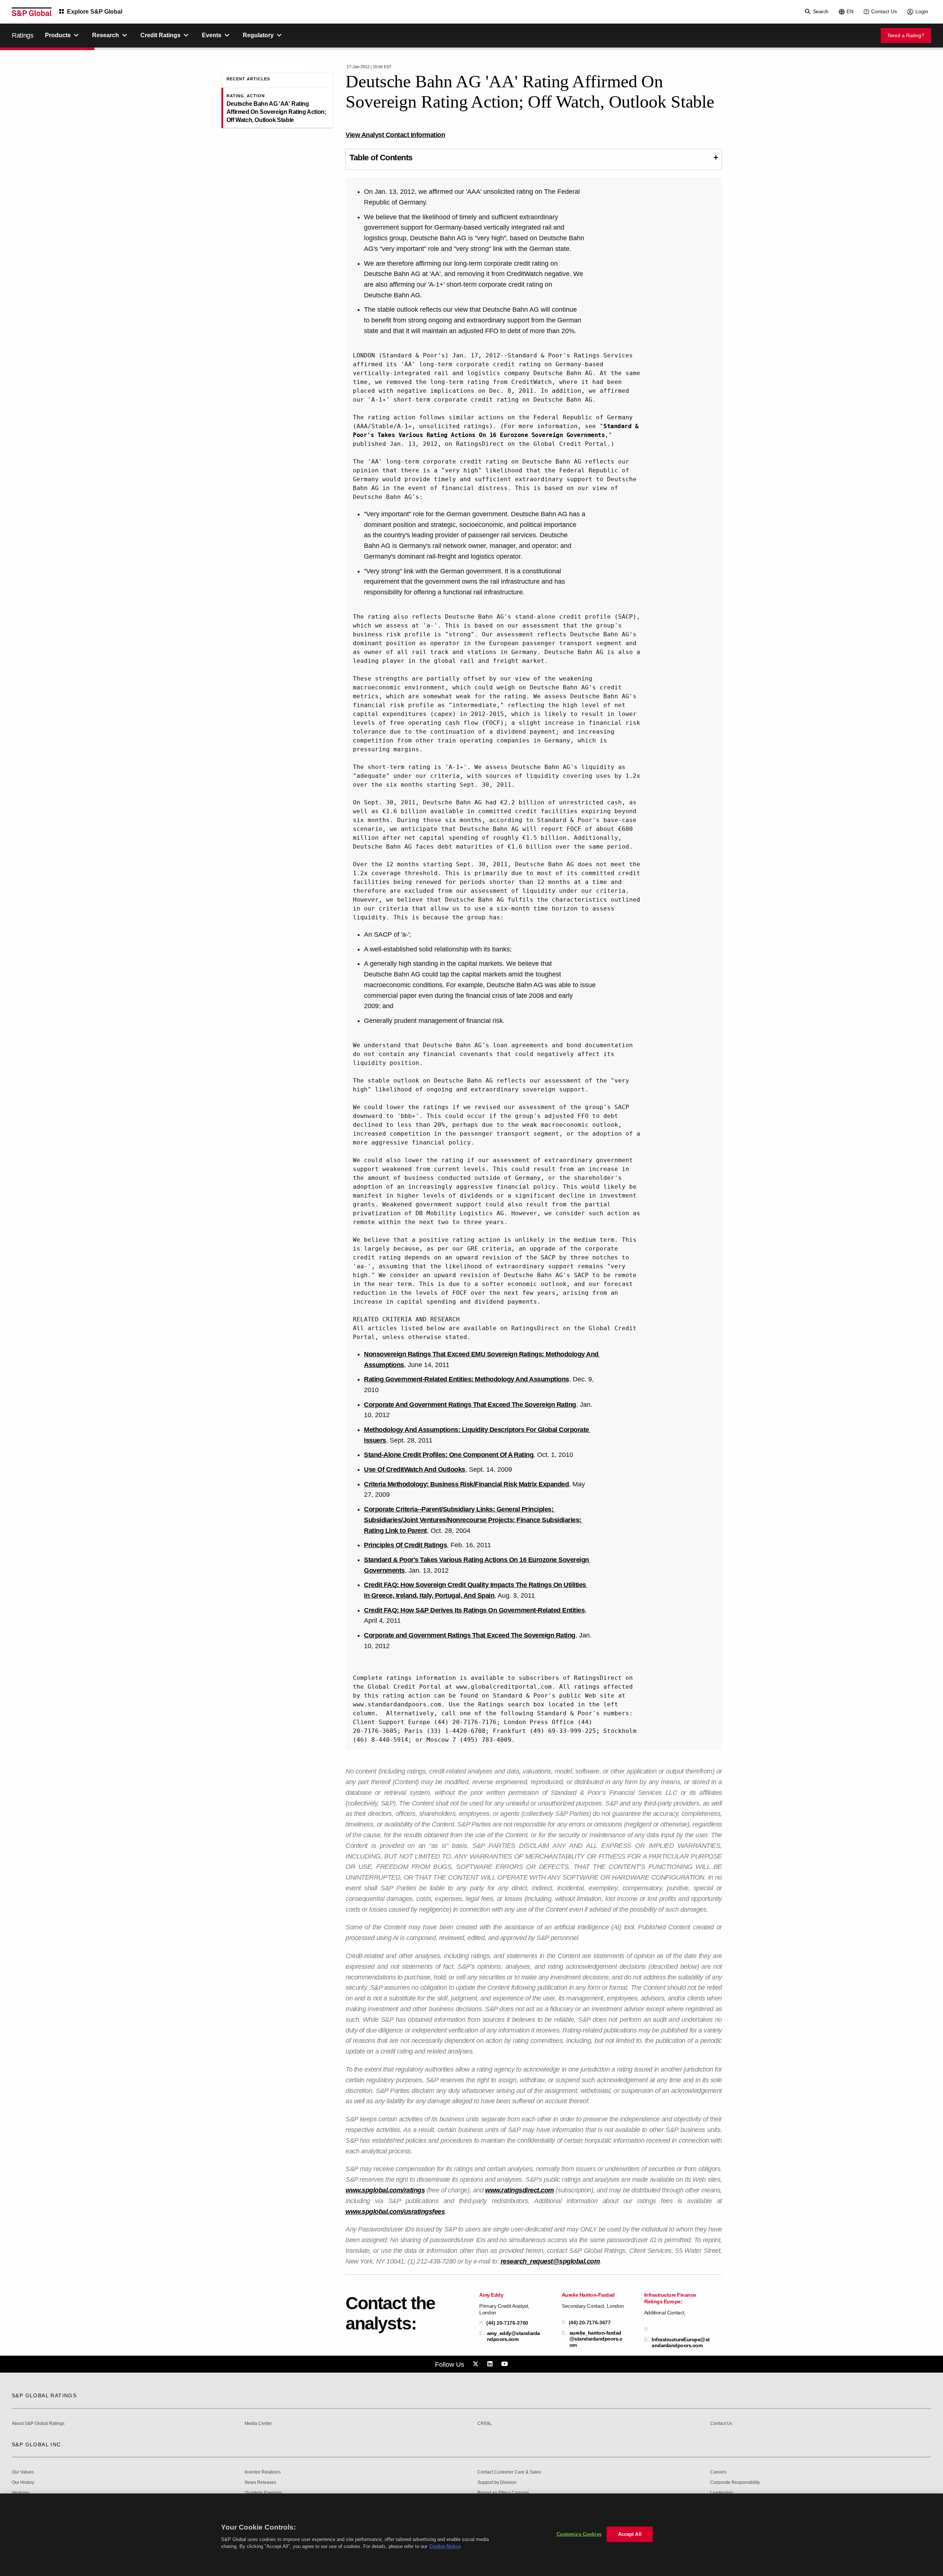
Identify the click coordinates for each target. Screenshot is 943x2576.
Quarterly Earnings (263, 2493)
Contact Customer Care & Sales (509, 2472)
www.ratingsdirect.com (520, 2190)
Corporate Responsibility (735, 2483)
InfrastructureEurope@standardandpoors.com (681, 2342)
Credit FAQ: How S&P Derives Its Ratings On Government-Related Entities (474, 1610)
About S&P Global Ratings (38, 2424)
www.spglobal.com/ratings (385, 2190)
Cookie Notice (445, 2546)
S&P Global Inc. (37, 2444)
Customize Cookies (579, 2534)
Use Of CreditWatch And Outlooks (415, 1469)
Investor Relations (263, 2472)
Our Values (23, 2472)
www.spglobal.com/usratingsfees (395, 2212)
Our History (23, 2483)
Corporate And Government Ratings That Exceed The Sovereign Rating (470, 1405)
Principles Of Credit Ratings (405, 1545)
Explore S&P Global (95, 12)
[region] (471, 2535)
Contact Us (884, 11)
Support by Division (497, 2483)
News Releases (260, 2483)
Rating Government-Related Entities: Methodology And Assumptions (467, 1379)
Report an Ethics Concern (503, 2493)
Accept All (630, 2534)
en (850, 11)
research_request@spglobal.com (550, 2261)
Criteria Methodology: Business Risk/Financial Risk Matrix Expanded (466, 1484)
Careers (718, 2472)
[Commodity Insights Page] (477, 2364)
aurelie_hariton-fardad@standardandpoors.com (596, 2339)
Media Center (258, 2424)
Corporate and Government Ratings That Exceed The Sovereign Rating (470, 1635)
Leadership (722, 2493)
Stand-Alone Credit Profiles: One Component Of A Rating (449, 1455)
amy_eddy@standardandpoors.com (513, 2336)
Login (922, 11)
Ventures (21, 2493)
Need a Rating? (906, 35)
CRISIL (485, 2424)
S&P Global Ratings (44, 2395)
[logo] (32, 12)
